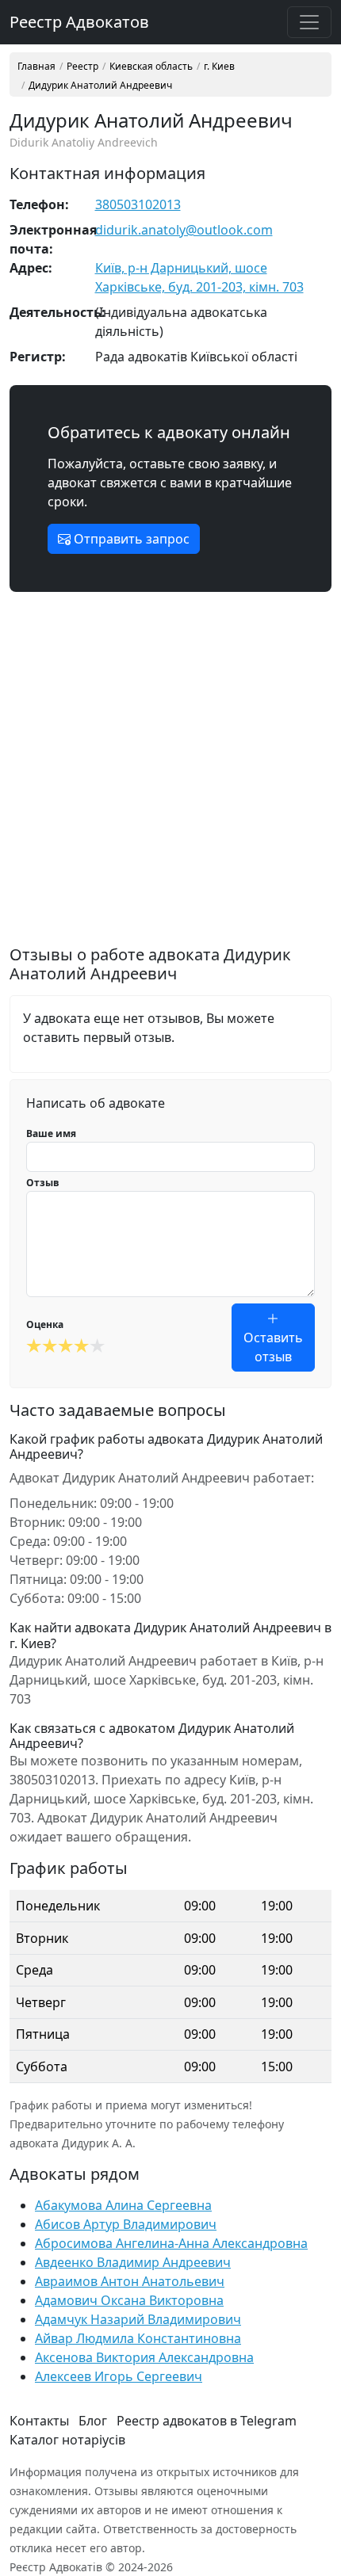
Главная (36, 67)
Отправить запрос (130, 539)
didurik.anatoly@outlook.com (184, 230)
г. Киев (219, 67)
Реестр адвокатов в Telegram (207, 2421)
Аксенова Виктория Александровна (144, 2357)
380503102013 (138, 204)
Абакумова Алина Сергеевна (123, 2205)
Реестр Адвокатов (79, 22)
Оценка (45, 1324)
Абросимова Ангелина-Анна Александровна (171, 2243)
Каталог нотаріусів (67, 2440)
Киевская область (151, 67)
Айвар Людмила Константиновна (138, 2338)
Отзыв (43, 1183)
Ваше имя (51, 1133)
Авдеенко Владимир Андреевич (133, 2262)
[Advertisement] (170, 775)
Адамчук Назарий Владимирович (138, 2319)
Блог (93, 2421)
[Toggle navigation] (309, 22)
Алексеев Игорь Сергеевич (119, 2376)
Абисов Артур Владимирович (126, 2224)
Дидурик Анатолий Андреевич (100, 86)
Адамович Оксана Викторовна (129, 2300)
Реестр (82, 67)
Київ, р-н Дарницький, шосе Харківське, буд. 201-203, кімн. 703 (199, 277)
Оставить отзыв (273, 1347)
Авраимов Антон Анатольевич (130, 2281)
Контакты (39, 2421)
